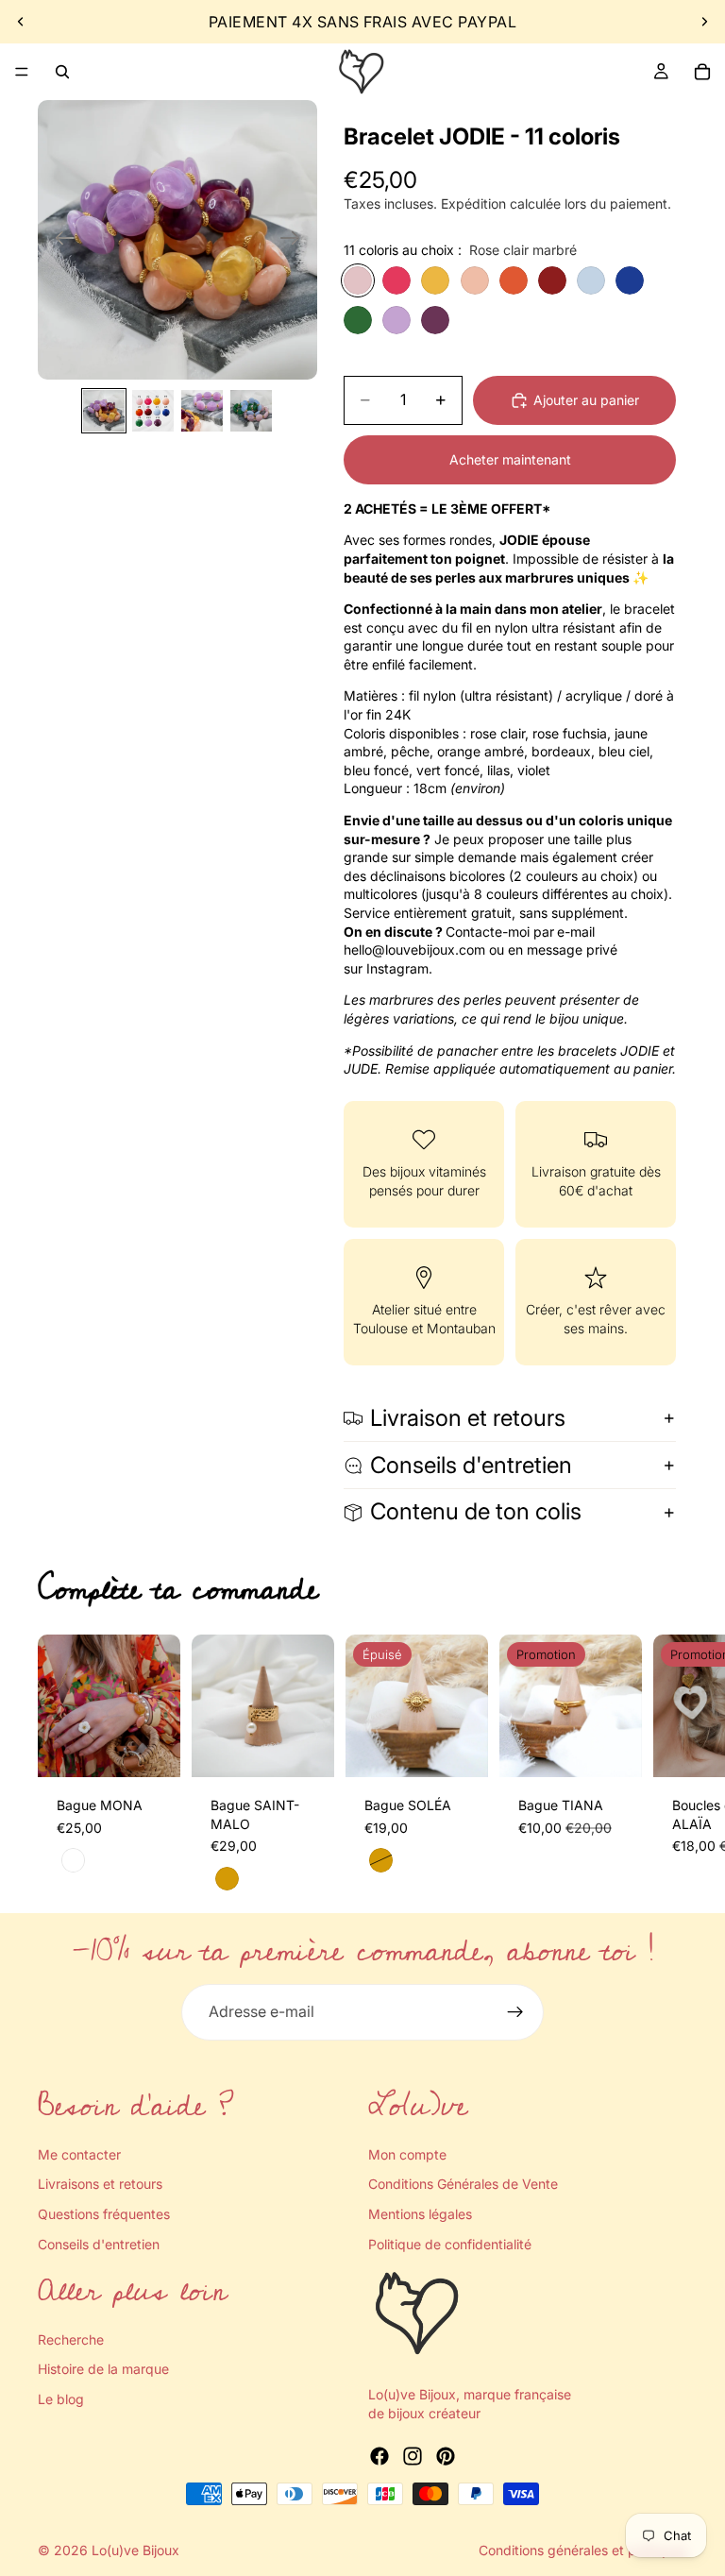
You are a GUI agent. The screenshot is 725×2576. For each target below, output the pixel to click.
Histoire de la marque (103, 2369)
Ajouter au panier (586, 400)
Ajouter (167, 1747)
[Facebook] (379, 2456)
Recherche (71, 2339)
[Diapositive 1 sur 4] (104, 411)
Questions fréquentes (104, 2213)
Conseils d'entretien (471, 1465)
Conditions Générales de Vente (463, 2184)
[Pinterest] (446, 2456)
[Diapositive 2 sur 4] (153, 411)
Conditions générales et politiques (583, 2550)
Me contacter (79, 2153)
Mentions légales (420, 2213)
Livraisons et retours (100, 2184)
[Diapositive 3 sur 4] (202, 411)
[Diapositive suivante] (704, 22)
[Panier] (702, 72)
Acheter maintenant (510, 459)
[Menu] (22, 72)
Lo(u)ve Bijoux (135, 2550)
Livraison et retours (468, 1418)
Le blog (61, 2398)
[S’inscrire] (515, 2012)
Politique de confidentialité (450, 2243)
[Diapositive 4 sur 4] (251, 411)
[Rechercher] (62, 72)
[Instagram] (413, 2456)
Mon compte (407, 2153)
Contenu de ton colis (476, 1511)
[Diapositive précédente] (21, 22)
